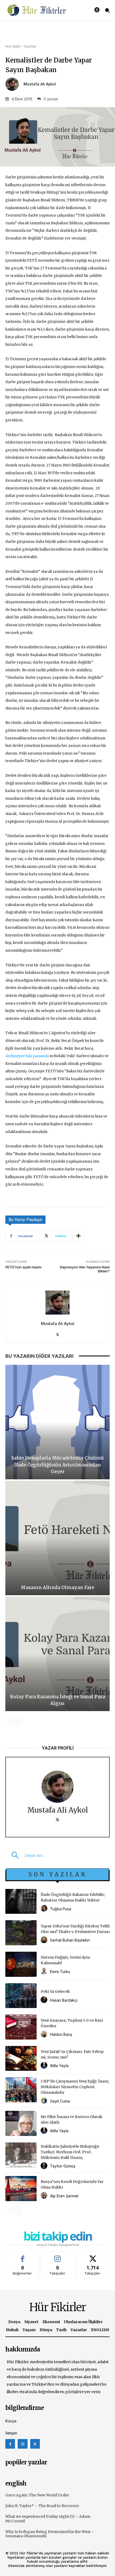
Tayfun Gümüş (63, 2166)
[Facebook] (10, 2444)
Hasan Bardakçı (64, 2000)
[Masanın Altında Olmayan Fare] (57, 1538)
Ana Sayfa (13, 46)
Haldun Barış (61, 2034)
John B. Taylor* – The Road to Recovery (42, 2506)
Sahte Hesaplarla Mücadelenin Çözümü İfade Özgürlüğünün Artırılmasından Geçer (57, 1465)
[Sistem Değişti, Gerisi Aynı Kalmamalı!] (21, 1964)
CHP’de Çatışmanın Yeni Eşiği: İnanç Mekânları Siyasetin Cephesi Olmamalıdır (75, 2087)
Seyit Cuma (60, 2101)
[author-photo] (45, 1909)
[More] (78, 1236)
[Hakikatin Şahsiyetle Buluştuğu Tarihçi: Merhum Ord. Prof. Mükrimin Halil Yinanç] (21, 2155)
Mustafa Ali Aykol (40, 84)
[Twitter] (35, 2444)
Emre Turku (60, 1972)
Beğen (22, 2256)
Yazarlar (30, 46)
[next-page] (17, 1721)
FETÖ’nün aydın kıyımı (23, 1267)
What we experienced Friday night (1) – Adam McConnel (48, 2519)
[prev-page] (9, 1721)
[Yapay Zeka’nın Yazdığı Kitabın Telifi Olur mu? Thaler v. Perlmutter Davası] (21, 1933)
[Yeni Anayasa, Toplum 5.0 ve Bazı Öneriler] (21, 2027)
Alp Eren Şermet (64, 2196)
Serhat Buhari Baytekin (70, 1940)
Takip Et (58, 2256)
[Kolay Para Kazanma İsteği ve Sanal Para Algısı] (57, 1654)
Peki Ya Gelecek (55, 1991)
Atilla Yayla (59, 2066)
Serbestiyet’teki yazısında (27, 1056)
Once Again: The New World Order (37, 2495)
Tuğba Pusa (61, 1909)
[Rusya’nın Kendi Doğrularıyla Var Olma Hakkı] (21, 2189)
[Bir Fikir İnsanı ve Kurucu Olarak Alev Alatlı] (21, 2123)
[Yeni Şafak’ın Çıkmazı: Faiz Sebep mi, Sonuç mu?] (21, 2059)
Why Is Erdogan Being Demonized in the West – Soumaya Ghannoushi (50, 2534)
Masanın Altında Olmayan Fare (57, 1587)
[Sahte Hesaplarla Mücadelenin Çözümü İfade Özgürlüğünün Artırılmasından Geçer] (57, 1422)
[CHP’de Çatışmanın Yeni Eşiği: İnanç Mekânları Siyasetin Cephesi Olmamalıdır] (21, 2090)
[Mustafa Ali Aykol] (14, 84)
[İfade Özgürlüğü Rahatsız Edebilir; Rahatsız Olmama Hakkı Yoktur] (21, 1901)
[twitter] (58, 1333)
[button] (24, 1856)
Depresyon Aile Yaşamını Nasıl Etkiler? (85, 1269)
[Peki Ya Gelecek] (21, 1996)
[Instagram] (22, 2444)
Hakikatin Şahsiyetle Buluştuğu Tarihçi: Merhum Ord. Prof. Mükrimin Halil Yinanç (70, 2152)
